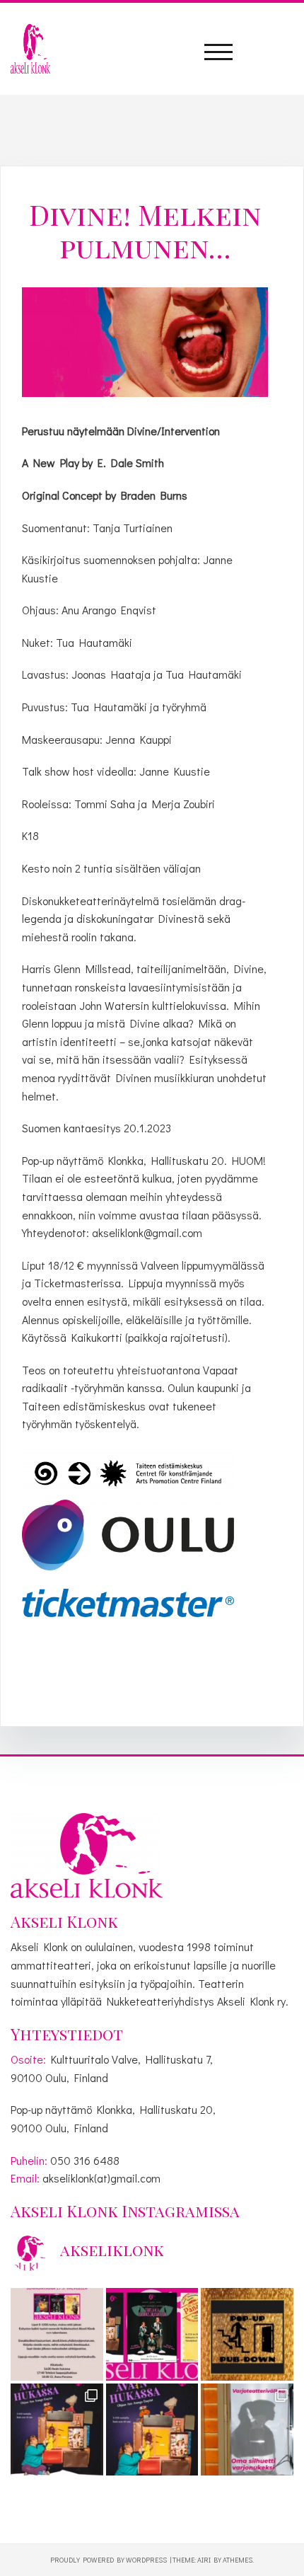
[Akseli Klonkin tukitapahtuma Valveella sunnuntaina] (57, 2334)
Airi (204, 2560)
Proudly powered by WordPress (109, 2560)
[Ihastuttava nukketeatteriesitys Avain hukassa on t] (152, 2430)
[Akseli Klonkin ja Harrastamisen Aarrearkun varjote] (247, 2430)
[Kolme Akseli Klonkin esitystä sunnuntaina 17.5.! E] (57, 2430)
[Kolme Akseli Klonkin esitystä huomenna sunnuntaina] (152, 2334)
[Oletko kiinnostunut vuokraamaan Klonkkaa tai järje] (247, 2334)
